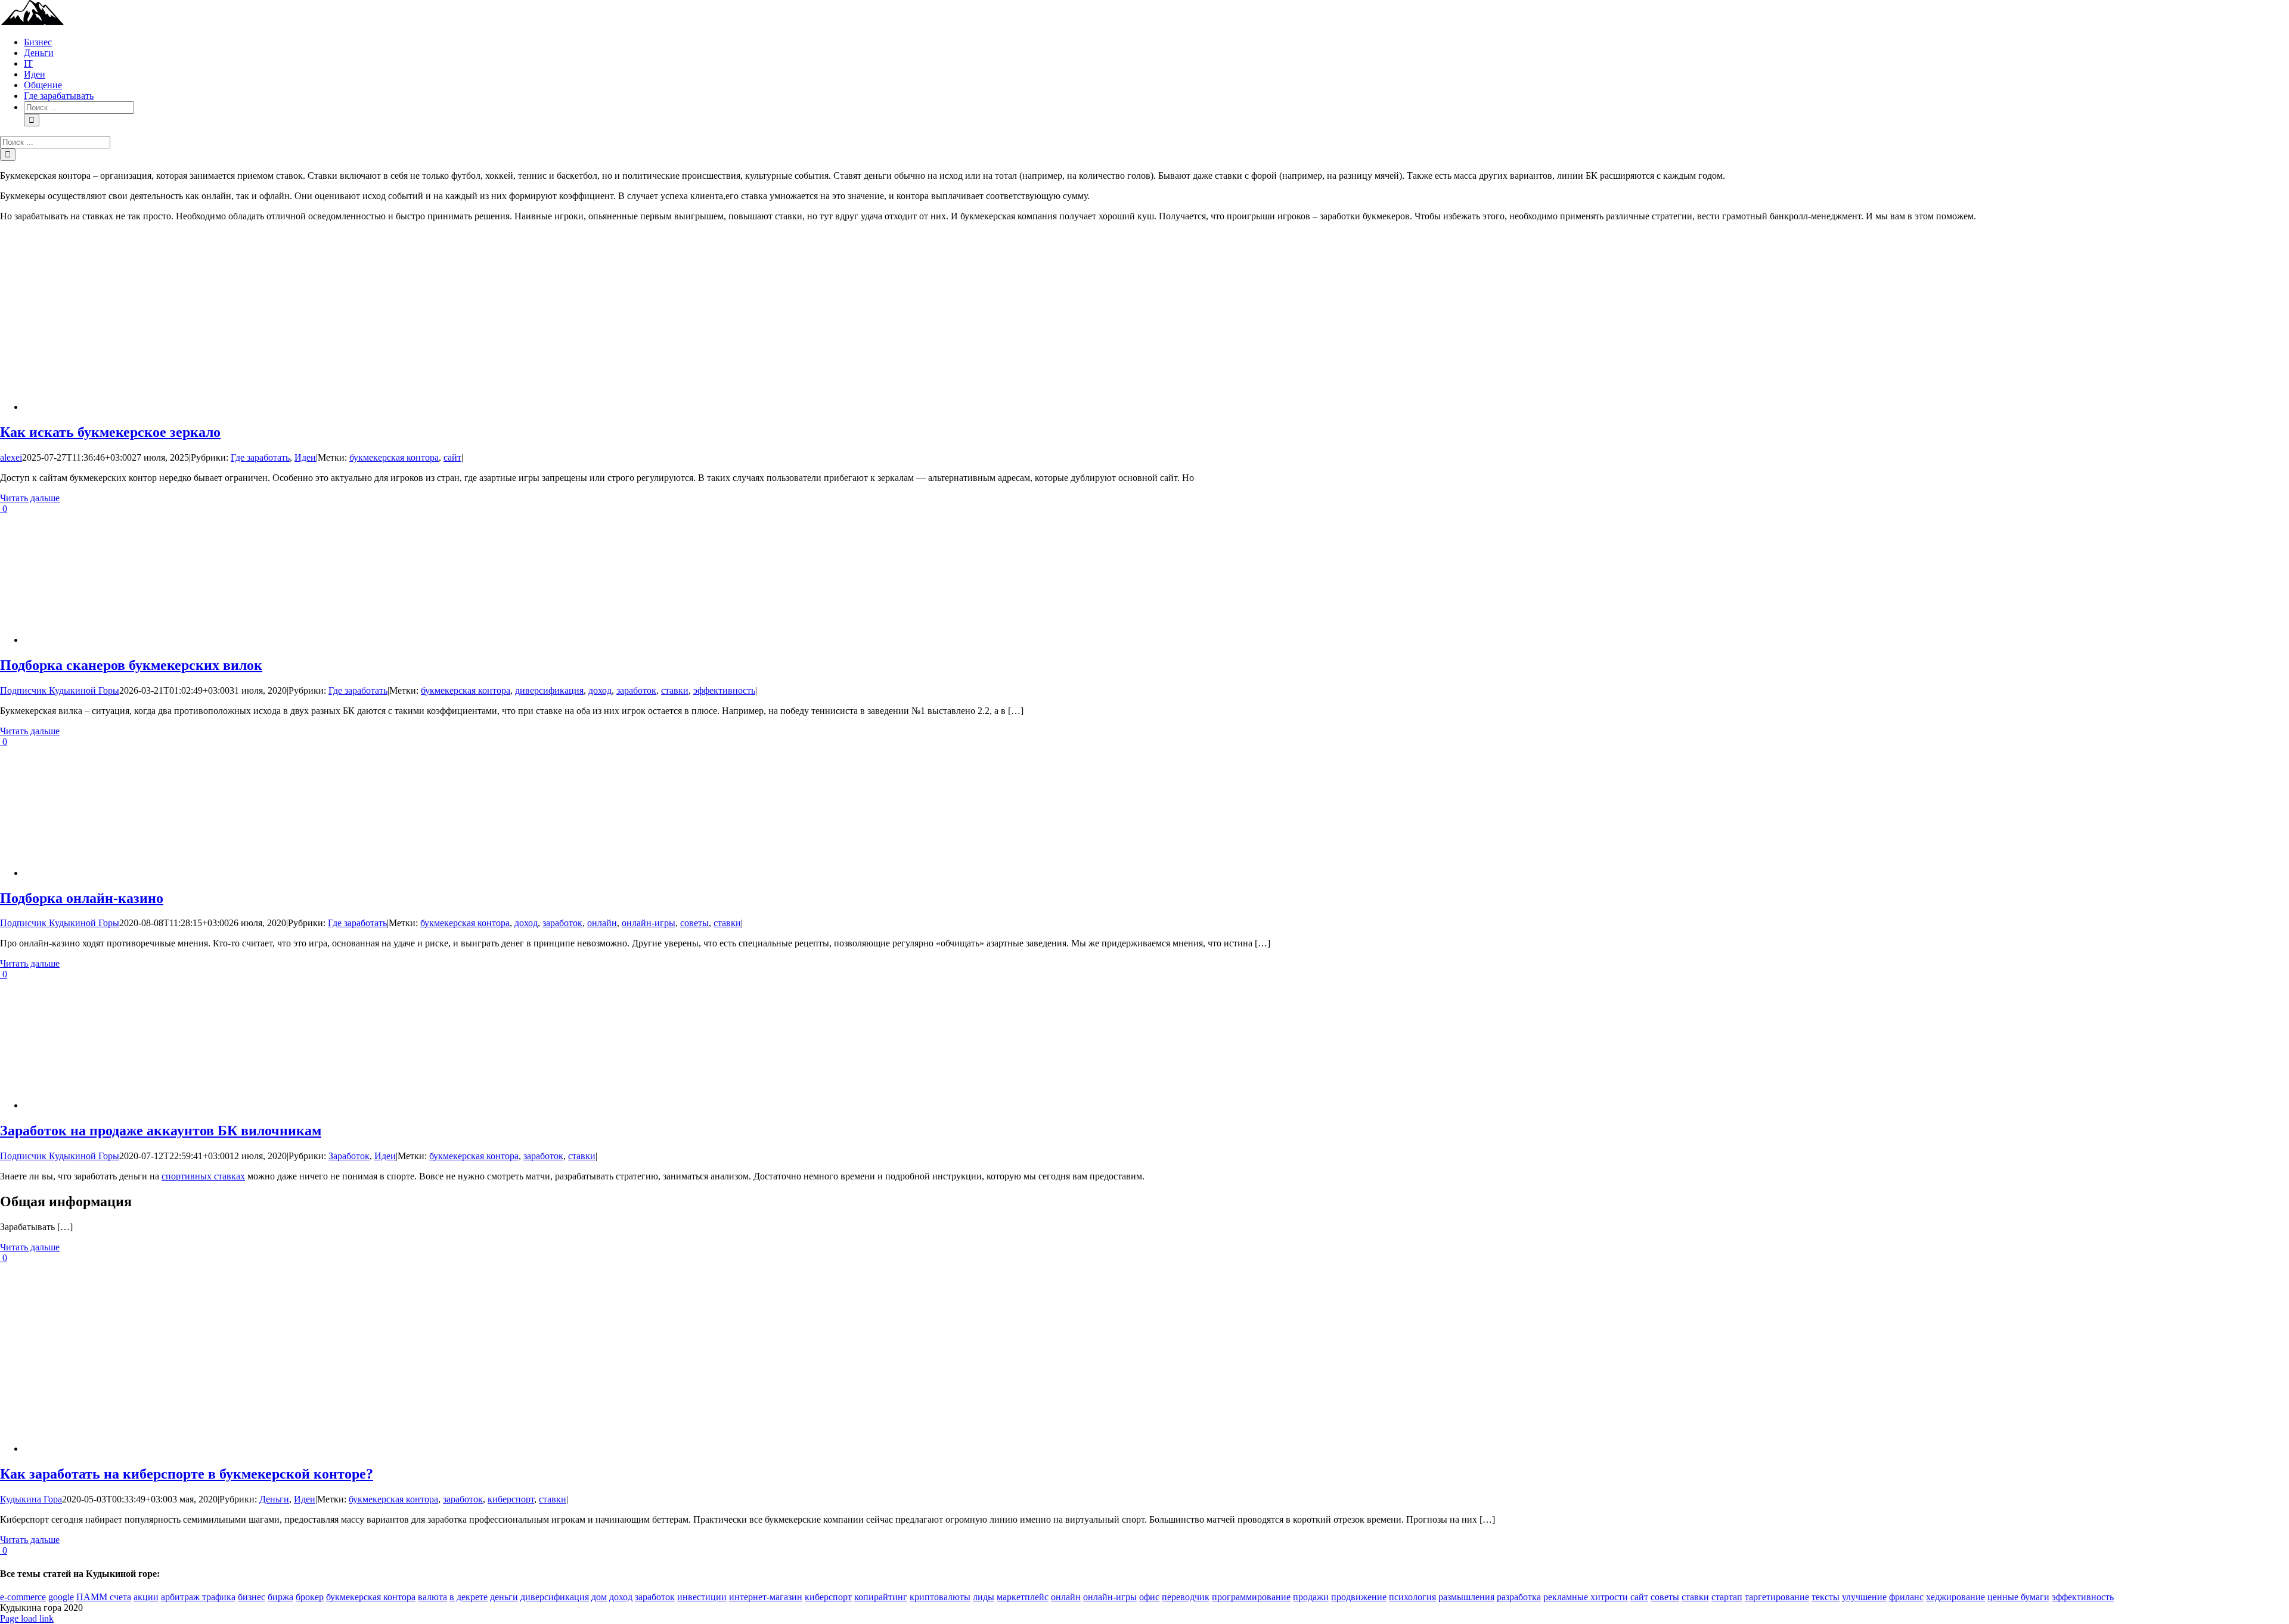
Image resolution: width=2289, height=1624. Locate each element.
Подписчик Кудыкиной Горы (60, 690)
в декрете (469, 1597)
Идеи (305, 457)
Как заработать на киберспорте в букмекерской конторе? (187, 1474)
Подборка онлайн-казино (82, 898)
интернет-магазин (766, 1597)
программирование (1251, 1597)
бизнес (252, 1597)
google (61, 1597)
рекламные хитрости (1586, 1597)
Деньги (274, 1499)
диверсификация (549, 690)
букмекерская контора (394, 457)
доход (600, 690)
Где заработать (260, 457)
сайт (452, 457)
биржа (280, 1597)
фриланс (1906, 1597)
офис (1149, 1597)
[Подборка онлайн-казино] (381, 873)
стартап (1727, 1597)
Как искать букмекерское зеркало (110, 432)
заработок (636, 690)
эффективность (724, 690)
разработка (1519, 1597)
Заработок (349, 1156)
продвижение (1359, 1597)
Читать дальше (30, 498)
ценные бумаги (2018, 1597)
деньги (504, 1597)
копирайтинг (881, 1597)
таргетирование (1777, 1597)
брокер (310, 1597)
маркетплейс (1023, 1597)
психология (1412, 1597)
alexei (11, 457)
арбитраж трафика (198, 1597)
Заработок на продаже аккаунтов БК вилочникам (161, 1131)
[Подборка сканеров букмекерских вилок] (381, 640)
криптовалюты (940, 1597)
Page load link (27, 1618)
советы (694, 923)
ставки (675, 690)
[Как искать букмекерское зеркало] (381, 407)
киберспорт (511, 1499)
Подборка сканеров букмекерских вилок (131, 665)
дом (599, 1597)
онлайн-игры (649, 923)
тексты (1826, 1597)
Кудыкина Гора (31, 1499)
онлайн (602, 923)
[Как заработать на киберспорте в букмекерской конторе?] (381, 1448)
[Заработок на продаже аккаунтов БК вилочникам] (381, 1105)
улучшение (1864, 1597)
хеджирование (1955, 1597)
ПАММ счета (104, 1597)
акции (146, 1597)
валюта (432, 1597)
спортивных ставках (203, 1176)
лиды (984, 1597)
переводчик (1186, 1597)
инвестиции (702, 1597)
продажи (1311, 1597)
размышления (1466, 1597)
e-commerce (23, 1597)
